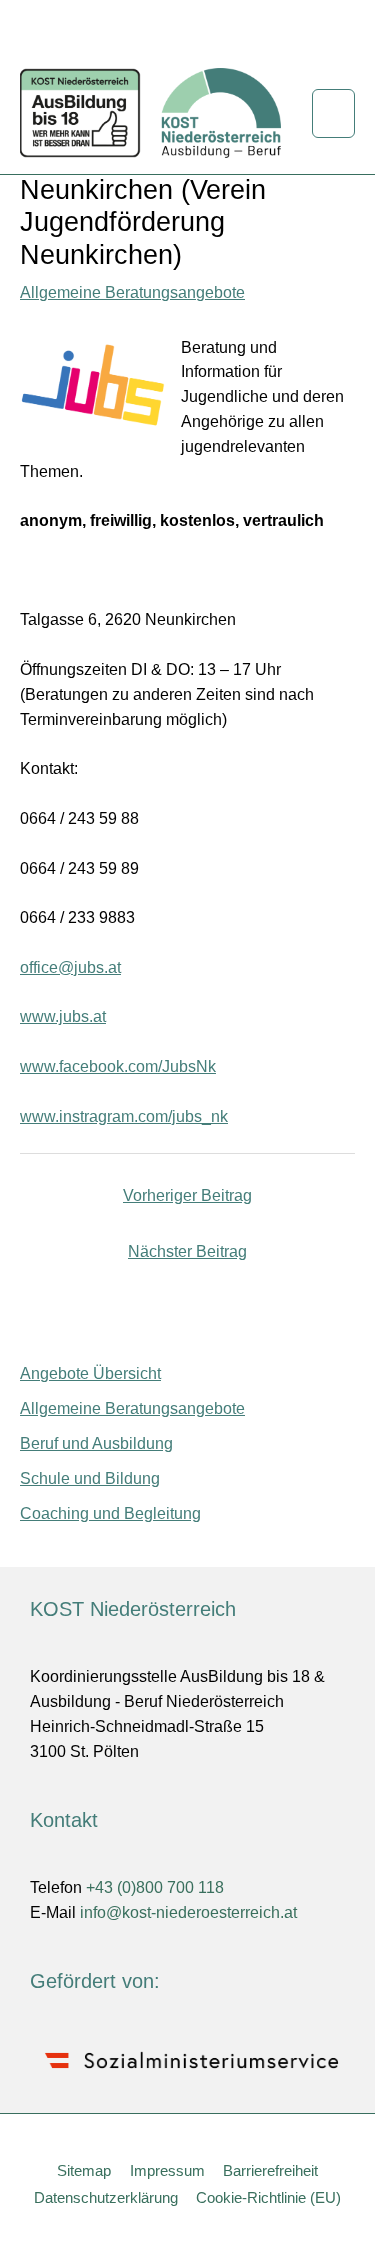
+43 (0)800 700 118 (155, 1887)
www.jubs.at (63, 1016)
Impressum (167, 2171)
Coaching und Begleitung (110, 1513)
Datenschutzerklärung (106, 2198)
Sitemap (84, 2171)
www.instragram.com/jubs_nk (124, 1116)
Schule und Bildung (90, 1478)
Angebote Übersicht (90, 1373)
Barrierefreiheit (270, 2171)
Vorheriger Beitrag (187, 1195)
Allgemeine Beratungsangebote (132, 292)
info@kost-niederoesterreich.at (188, 1912)
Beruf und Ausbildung (96, 1443)
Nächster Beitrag (187, 1251)
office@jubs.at (70, 967)
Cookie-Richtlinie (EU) (268, 2198)
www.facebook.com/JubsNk (118, 1066)
